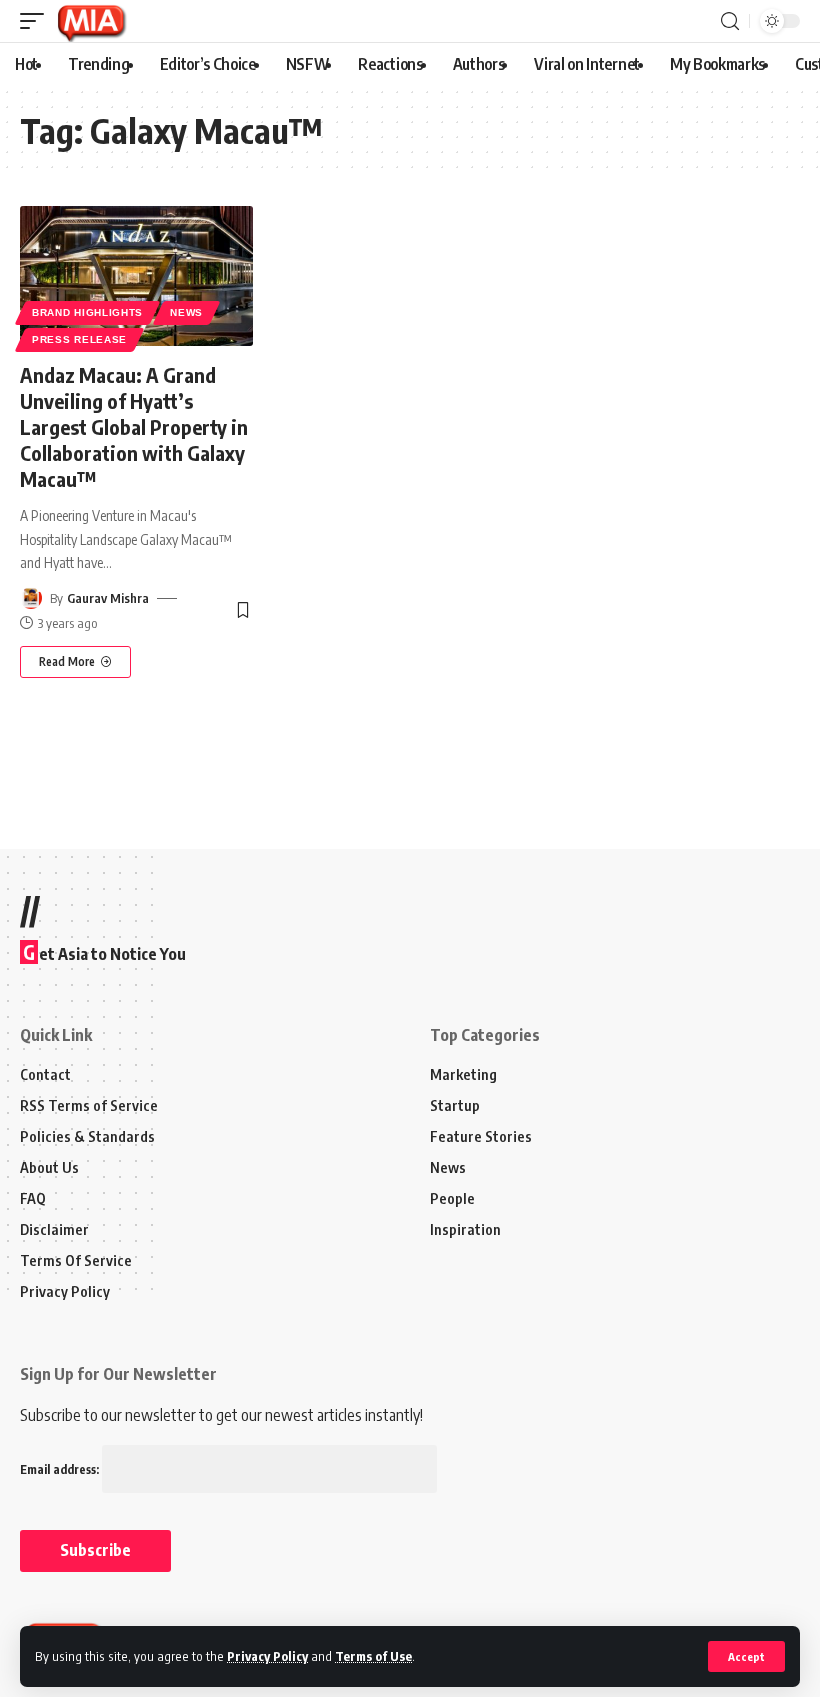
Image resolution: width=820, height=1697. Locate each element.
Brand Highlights (87, 312)
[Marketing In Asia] (91, 21)
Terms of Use (373, 1656)
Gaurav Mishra (108, 598)
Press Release (79, 339)
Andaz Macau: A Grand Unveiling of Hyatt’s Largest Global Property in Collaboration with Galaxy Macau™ (134, 426)
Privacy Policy (267, 1656)
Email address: (61, 1469)
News (186, 312)
